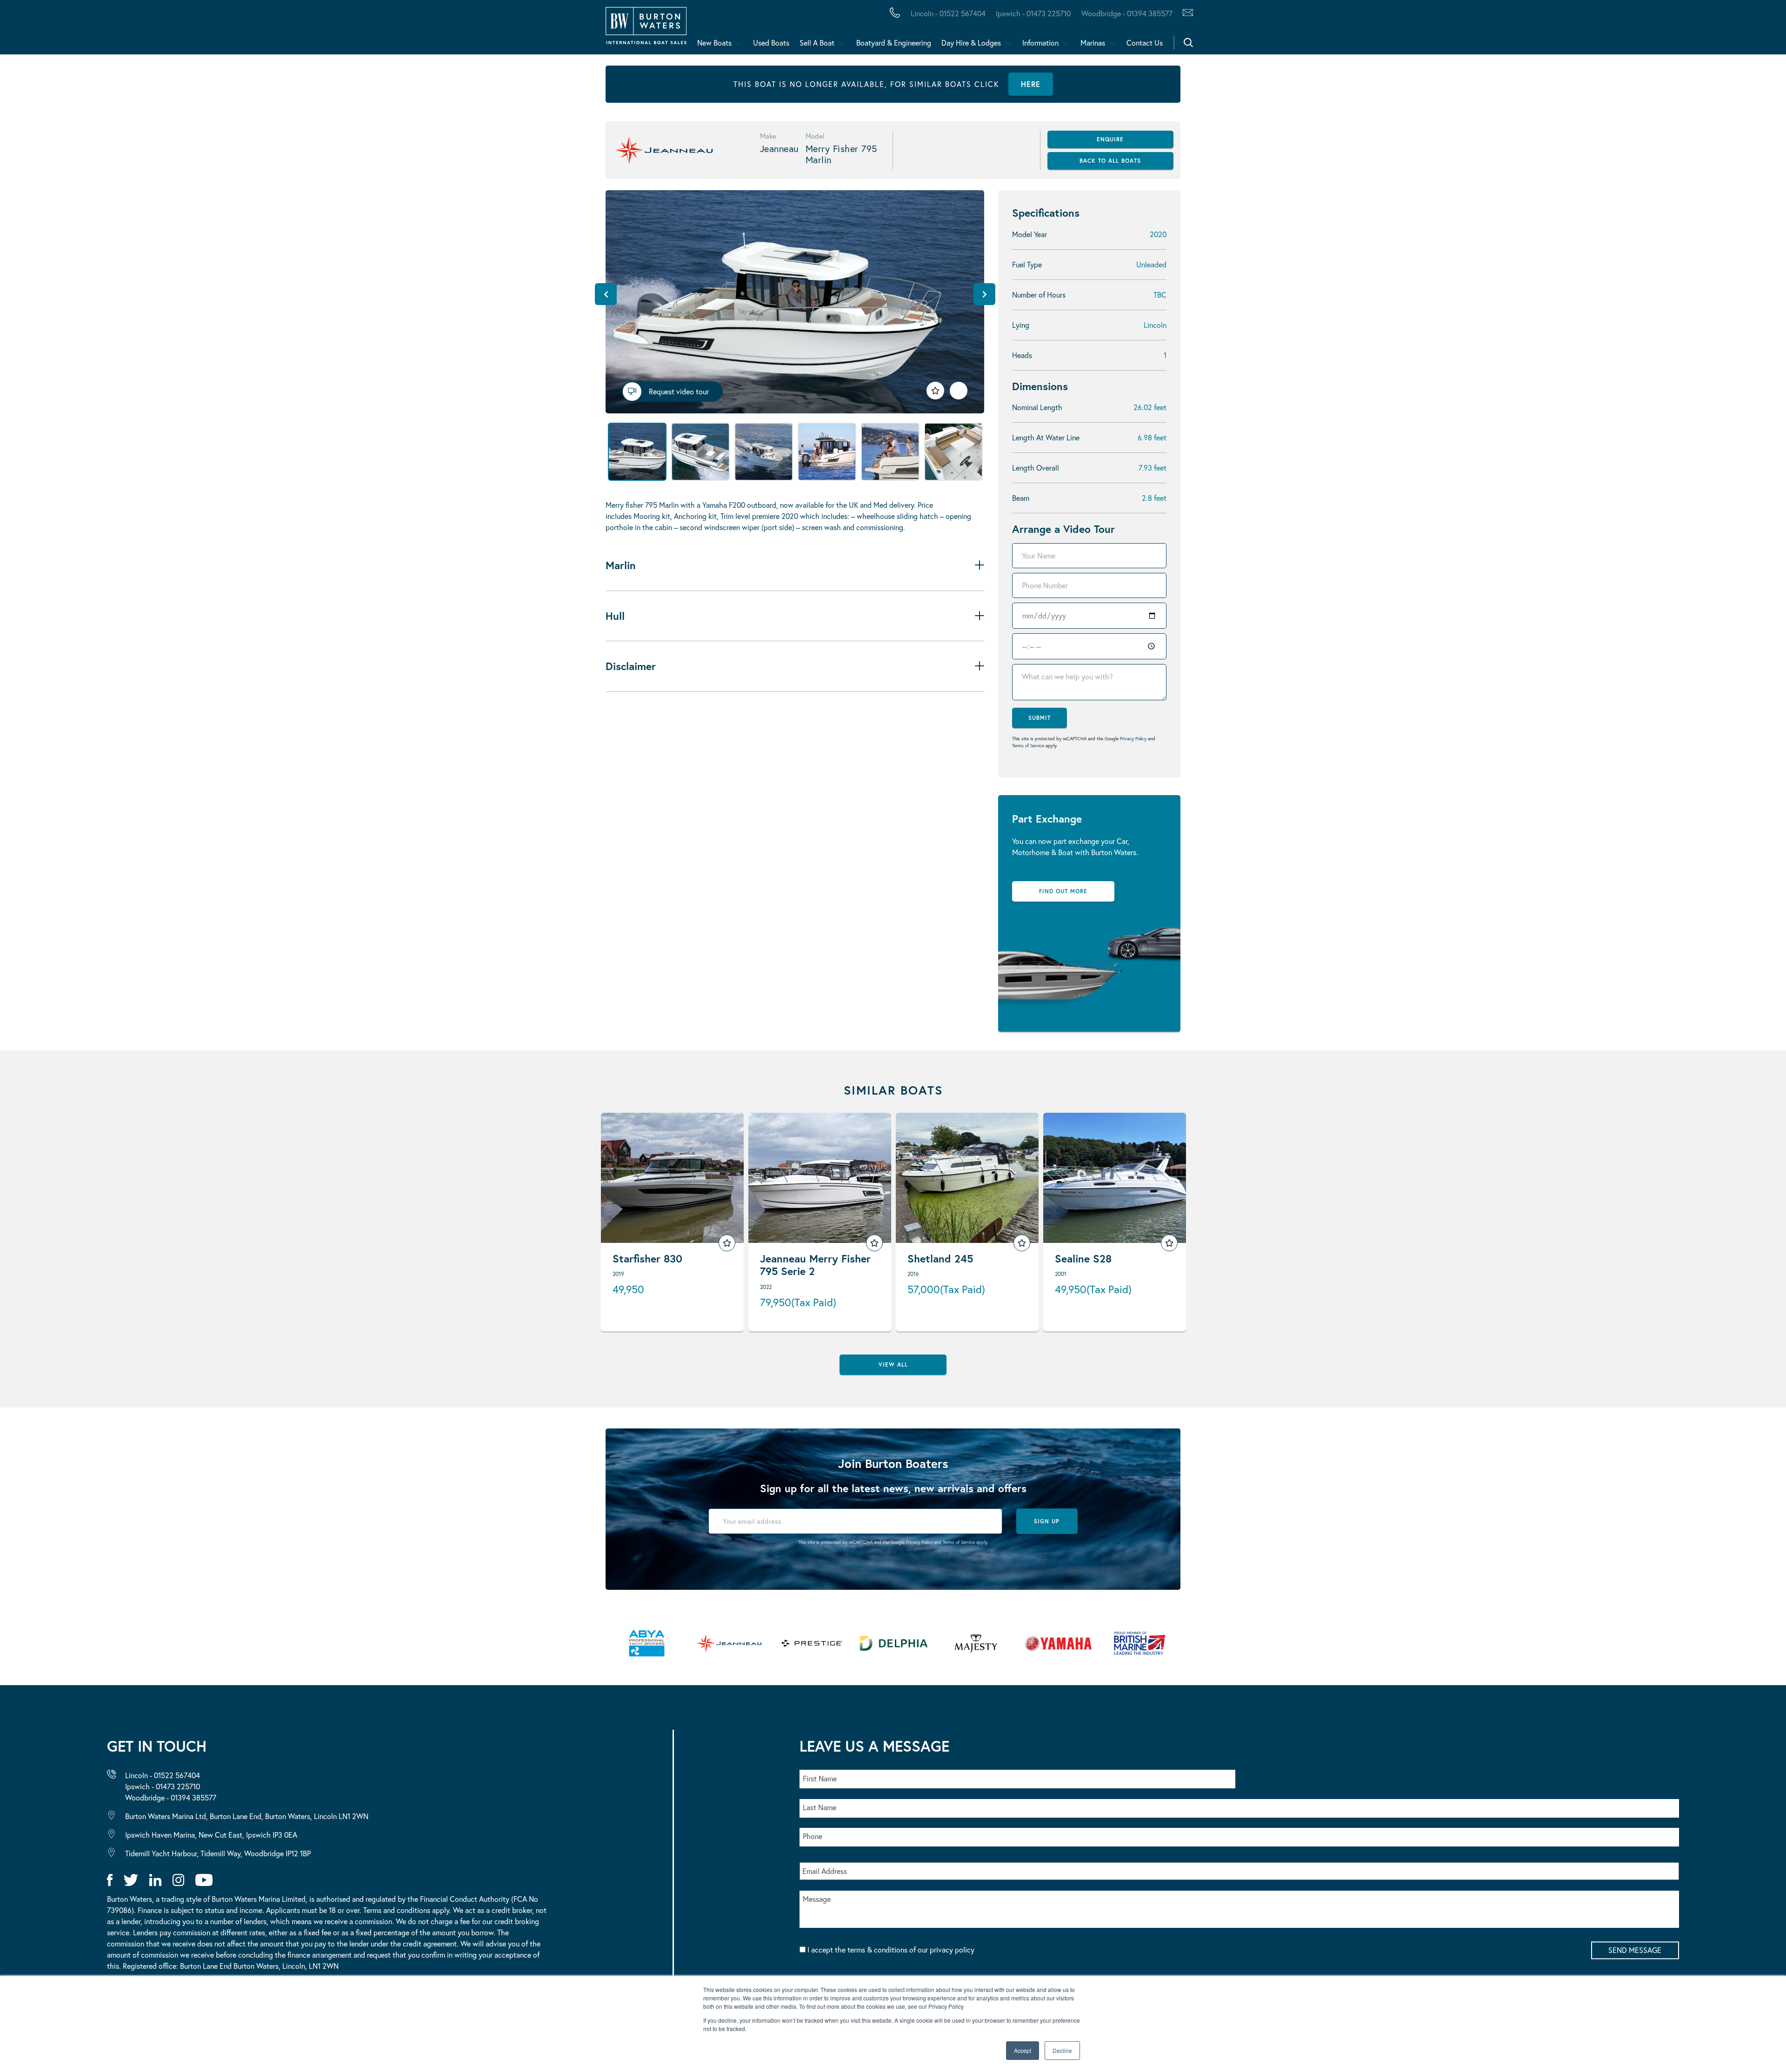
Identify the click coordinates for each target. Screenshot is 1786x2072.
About (53, 30)
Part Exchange (244, 30)
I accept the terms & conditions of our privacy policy (893, 1949)
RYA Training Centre (470, 30)
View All (893, 1365)
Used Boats (771, 43)
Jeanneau (294, 30)
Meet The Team (133, 30)
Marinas (1093, 43)
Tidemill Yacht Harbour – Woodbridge (440, 30)
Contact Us (1145, 43)
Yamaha (288, 30)
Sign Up (1047, 1521)
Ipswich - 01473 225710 (1033, 13)
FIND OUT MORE (1063, 891)
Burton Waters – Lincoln (101, 30)
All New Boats (74, 30)
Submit (1040, 718)
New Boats (714, 43)
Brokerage (150, 30)
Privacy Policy (1133, 739)
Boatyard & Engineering (894, 43)
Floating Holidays (209, 30)
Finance (219, 30)
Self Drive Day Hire (85, 30)
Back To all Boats (1110, 161)
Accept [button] (1023, 2050)
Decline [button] (1062, 2050)
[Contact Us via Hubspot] (1185, 13)
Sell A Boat (817, 43)
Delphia (510, 30)
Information (1040, 43)
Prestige (370, 30)
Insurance (364, 30)
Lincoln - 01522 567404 (948, 13)
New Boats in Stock (190, 30)
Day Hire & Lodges (971, 43)
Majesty (441, 30)
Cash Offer (65, 30)
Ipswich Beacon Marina (253, 30)
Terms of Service (1028, 746)
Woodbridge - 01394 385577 (1127, 13)
